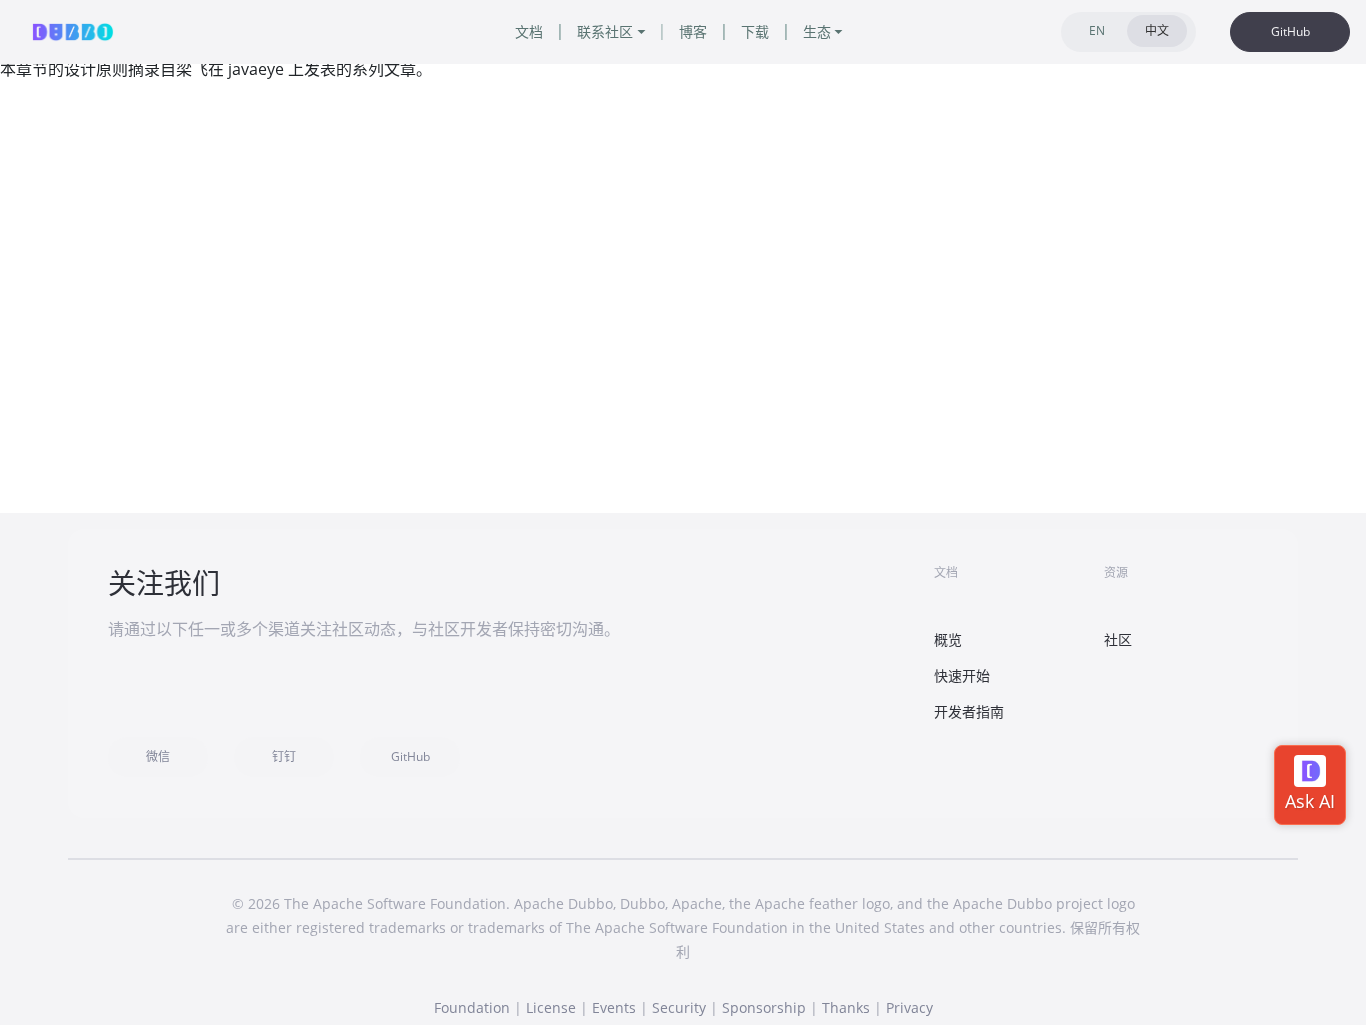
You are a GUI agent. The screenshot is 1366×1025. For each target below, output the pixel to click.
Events (614, 1007)
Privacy (909, 1007)
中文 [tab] (1157, 30)
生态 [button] (817, 31)
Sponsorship (764, 1007)
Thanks (846, 1007)
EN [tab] (1097, 30)
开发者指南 (969, 711)
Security (679, 1007)
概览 (948, 639)
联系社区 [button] (605, 31)
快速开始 (962, 675)
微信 (158, 756)
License (551, 1007)
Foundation (472, 1007)
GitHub (1290, 31)
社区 (1118, 639)
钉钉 (284, 756)
